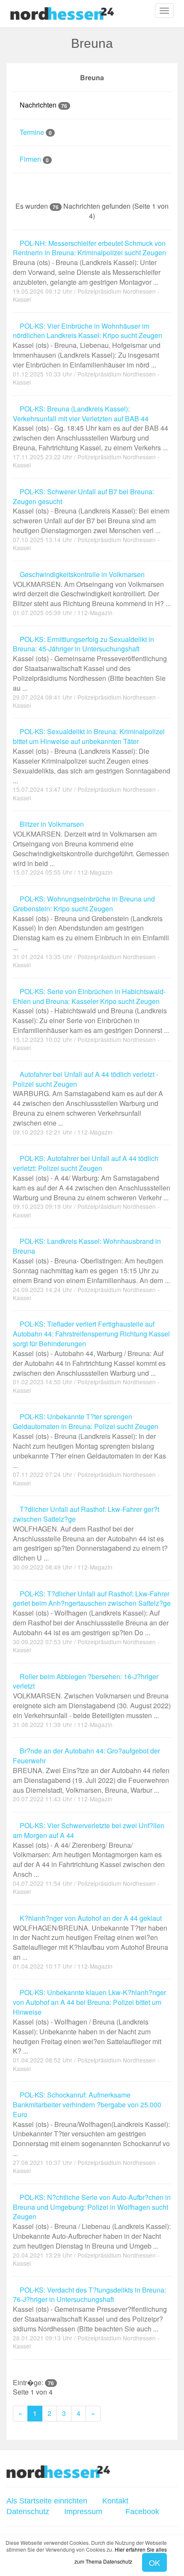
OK (154, 2562)
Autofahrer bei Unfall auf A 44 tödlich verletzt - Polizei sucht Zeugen (88, 1099)
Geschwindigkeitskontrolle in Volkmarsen (92, 589)
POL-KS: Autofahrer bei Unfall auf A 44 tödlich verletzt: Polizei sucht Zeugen (92, 1178)
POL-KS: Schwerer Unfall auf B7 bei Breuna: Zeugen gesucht (91, 511)
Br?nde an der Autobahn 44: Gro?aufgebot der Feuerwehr (91, 1770)
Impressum (83, 2512)
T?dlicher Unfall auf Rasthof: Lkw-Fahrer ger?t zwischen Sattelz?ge (90, 1534)
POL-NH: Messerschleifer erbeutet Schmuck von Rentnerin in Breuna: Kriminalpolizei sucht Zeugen (89, 263)
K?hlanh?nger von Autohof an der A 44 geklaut (91, 1938)
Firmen (33, 159)
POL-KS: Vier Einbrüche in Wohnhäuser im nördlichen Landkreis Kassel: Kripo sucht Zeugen (88, 346)
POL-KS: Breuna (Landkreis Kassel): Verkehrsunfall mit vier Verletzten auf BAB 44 (91, 428)
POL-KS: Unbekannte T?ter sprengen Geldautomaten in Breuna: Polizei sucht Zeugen (89, 1441)
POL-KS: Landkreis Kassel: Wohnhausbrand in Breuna (91, 1261)
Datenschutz (28, 2512)
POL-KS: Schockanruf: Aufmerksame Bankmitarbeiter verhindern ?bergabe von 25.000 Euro (91, 2124)
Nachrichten (43, 105)
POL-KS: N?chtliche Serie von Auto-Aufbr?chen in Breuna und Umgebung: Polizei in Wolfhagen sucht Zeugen (92, 2222)
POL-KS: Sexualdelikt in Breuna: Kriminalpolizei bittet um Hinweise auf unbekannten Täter (92, 756)
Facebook (141, 2512)
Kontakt (115, 2501)
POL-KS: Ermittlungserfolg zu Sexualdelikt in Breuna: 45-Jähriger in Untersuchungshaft (90, 664)
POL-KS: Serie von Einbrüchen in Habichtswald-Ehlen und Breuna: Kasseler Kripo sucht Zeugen (91, 1011)
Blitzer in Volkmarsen (91, 844)
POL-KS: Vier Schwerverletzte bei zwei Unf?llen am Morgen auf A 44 (89, 1850)
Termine (35, 132)
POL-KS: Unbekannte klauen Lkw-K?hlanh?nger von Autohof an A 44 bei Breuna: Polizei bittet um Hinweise (89, 2022)
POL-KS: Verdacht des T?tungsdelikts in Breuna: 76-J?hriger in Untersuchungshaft (90, 2309)
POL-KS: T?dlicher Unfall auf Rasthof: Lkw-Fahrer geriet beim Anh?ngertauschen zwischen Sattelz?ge (92, 1613)
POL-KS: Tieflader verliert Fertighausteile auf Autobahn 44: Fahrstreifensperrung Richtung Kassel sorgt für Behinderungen (91, 1348)
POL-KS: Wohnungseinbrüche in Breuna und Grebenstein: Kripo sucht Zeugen (91, 923)
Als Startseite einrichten (47, 2501)
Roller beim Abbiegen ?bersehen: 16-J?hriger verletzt (92, 1696)
